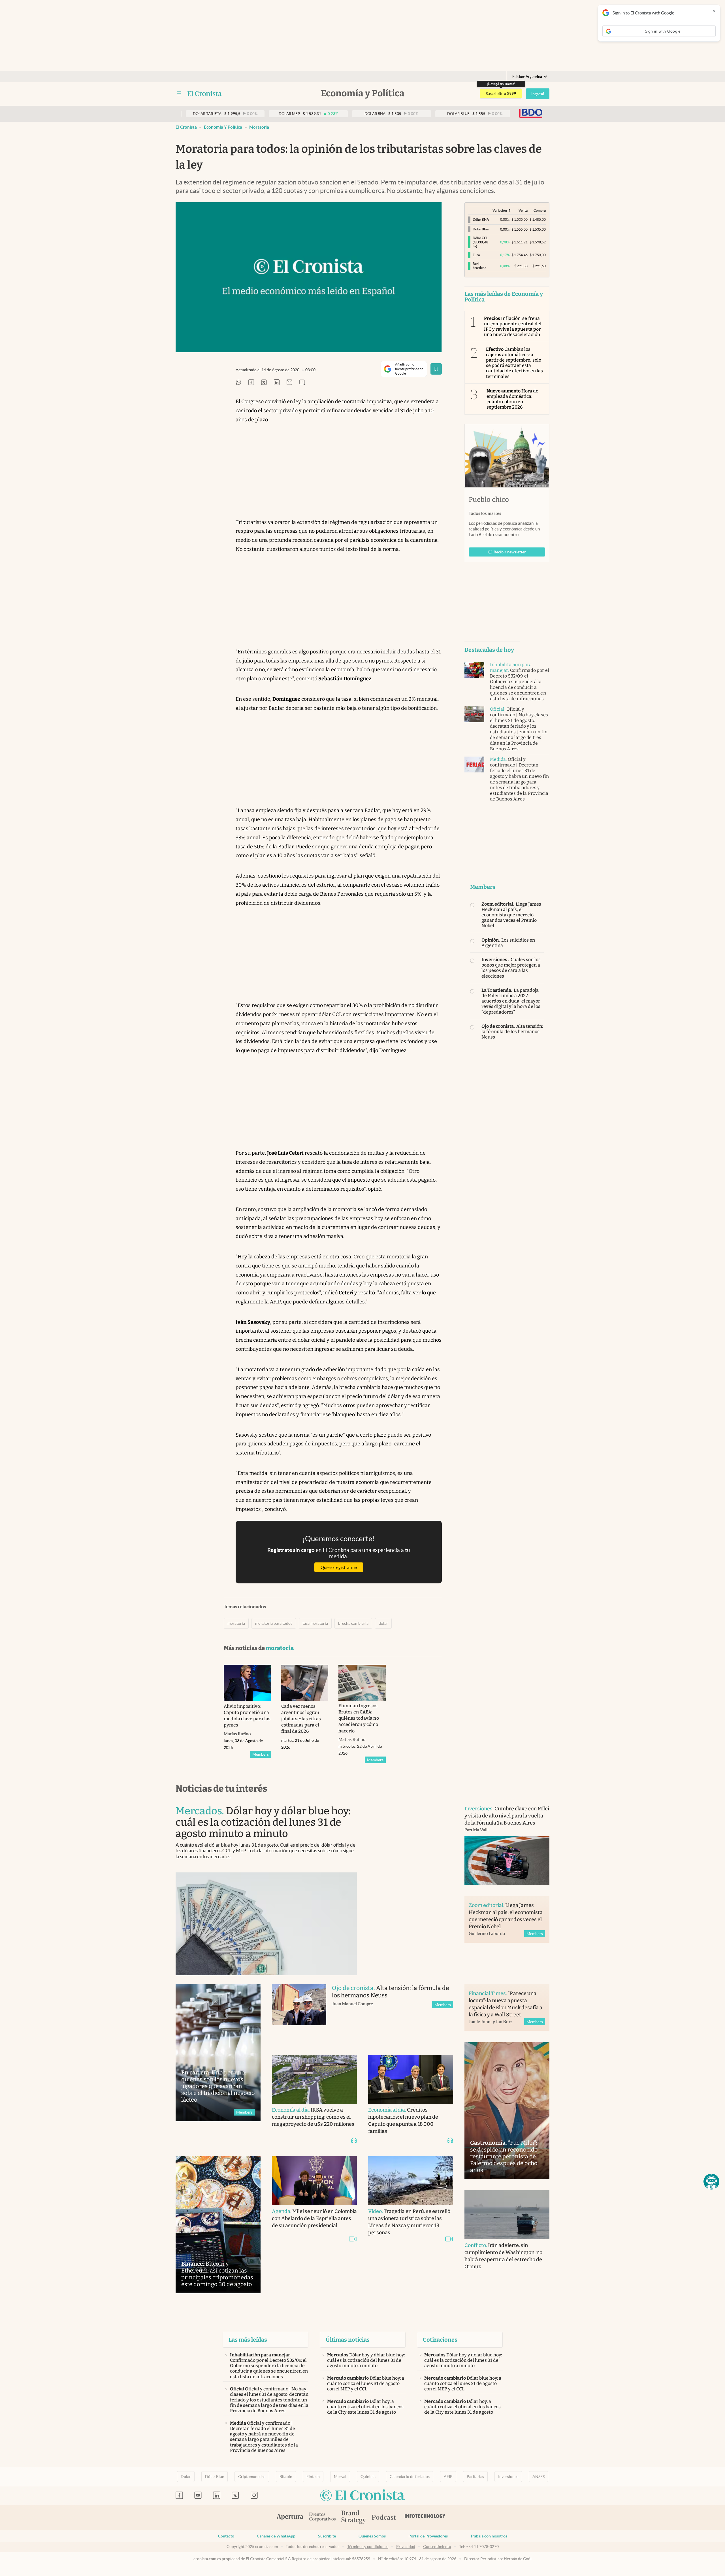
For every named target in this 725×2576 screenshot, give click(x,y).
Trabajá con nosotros (489, 2536)
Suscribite (327, 2536)
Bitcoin (286, 2477)
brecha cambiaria (353, 1623)
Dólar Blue (215, 2477)
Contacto (226, 2536)
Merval (340, 2477)
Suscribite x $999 (501, 94)
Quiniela (368, 2477)
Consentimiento (437, 2547)
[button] (711, 2182)
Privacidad (406, 2547)
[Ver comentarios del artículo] (302, 383)
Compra (540, 210)
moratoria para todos (274, 1623)
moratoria (259, 127)
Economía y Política (223, 127)
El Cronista (186, 127)
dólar (383, 1623)
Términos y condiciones (368, 2547)
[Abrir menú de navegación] (179, 94)
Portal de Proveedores (428, 2536)
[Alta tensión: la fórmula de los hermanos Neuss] (299, 2014)
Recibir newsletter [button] (510, 552)
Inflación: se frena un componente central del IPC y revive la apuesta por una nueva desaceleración (513, 327)
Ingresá (538, 94)
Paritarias (475, 2477)
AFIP (448, 2477)
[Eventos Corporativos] (322, 2517)
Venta (523, 210)
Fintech (313, 2477)
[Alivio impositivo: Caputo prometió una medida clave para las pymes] (247, 1683)
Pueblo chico (489, 500)
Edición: (527, 77)
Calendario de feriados (410, 2477)
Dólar (186, 2477)
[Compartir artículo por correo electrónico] (289, 383)
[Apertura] (290, 2518)
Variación (500, 210)
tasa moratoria (315, 1623)
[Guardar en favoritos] (436, 369)
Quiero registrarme (339, 1567)
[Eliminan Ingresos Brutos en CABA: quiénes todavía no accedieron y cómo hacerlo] (362, 1683)
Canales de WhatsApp (276, 2536)
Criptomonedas (252, 2477)
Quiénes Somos (372, 2536)
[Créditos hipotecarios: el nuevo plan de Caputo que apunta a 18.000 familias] (411, 2079)
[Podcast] (384, 2518)
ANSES (539, 2477)
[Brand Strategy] (354, 2517)
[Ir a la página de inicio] (205, 94)
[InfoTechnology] (425, 2518)
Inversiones (508, 2477)
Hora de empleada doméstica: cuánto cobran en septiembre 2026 (513, 399)
